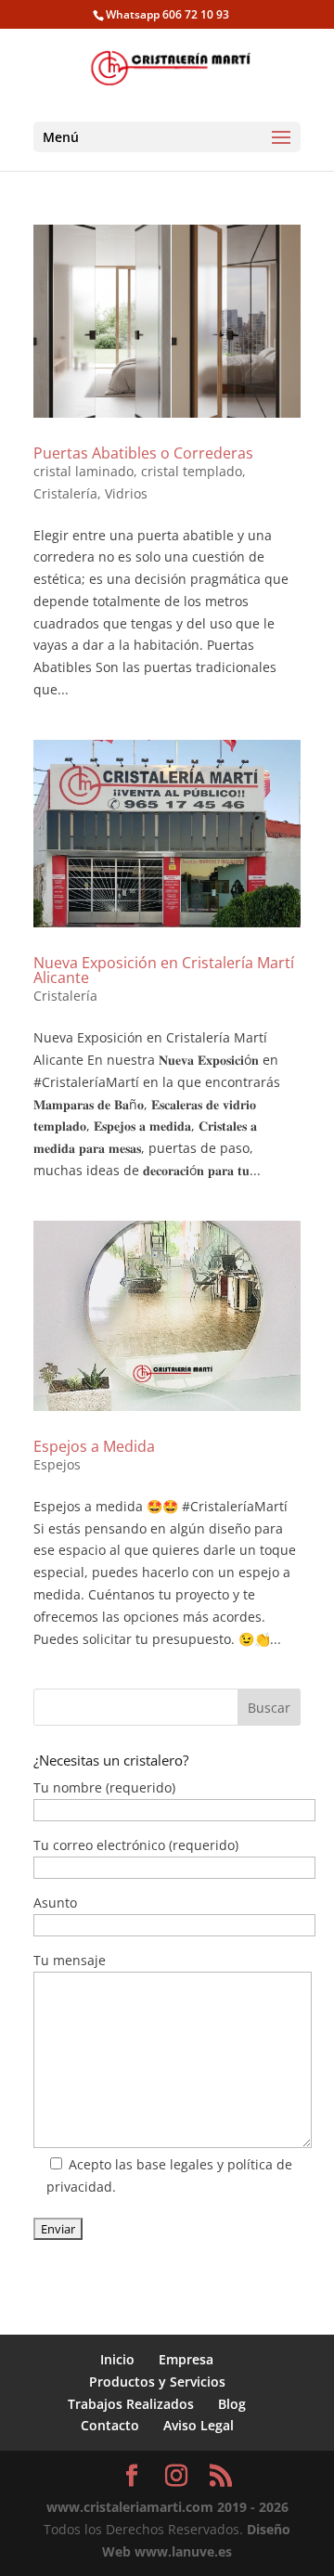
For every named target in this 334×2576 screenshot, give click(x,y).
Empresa (186, 2359)
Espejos (57, 1464)
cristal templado (192, 471)
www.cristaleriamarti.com (130, 2507)
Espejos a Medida (94, 1446)
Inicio (117, 2359)
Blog (232, 2404)
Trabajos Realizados (131, 2404)
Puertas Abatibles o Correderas (143, 453)
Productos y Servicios (157, 2382)
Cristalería (65, 493)
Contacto (110, 2425)
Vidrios (126, 493)
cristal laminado (83, 471)
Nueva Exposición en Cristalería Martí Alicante (164, 970)
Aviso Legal (199, 2425)
